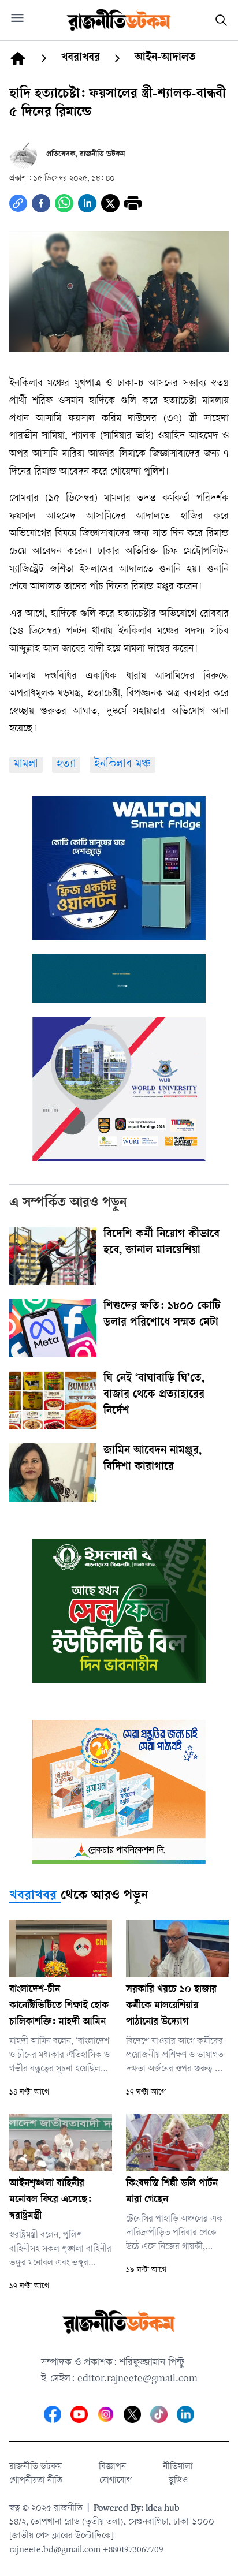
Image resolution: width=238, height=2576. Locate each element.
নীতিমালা (178, 2467)
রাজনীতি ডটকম (36, 2467)
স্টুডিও (178, 2481)
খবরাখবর (33, 1896)
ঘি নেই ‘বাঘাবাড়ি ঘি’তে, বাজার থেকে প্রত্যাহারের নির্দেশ (154, 1395)
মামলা (26, 765)
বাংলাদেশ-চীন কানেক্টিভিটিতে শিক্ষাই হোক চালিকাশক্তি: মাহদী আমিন (59, 2006)
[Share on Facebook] (41, 203)
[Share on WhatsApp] (64, 203)
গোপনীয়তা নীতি (36, 2481)
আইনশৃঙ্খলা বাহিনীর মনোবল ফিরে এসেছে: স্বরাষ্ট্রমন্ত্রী (50, 2200)
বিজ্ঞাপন (112, 2467)
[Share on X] (110, 203)
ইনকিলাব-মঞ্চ (122, 765)
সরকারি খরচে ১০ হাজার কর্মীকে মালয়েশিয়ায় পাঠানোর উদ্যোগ (171, 2006)
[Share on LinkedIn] (87, 203)
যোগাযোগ (116, 2481)
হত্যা (66, 765)
